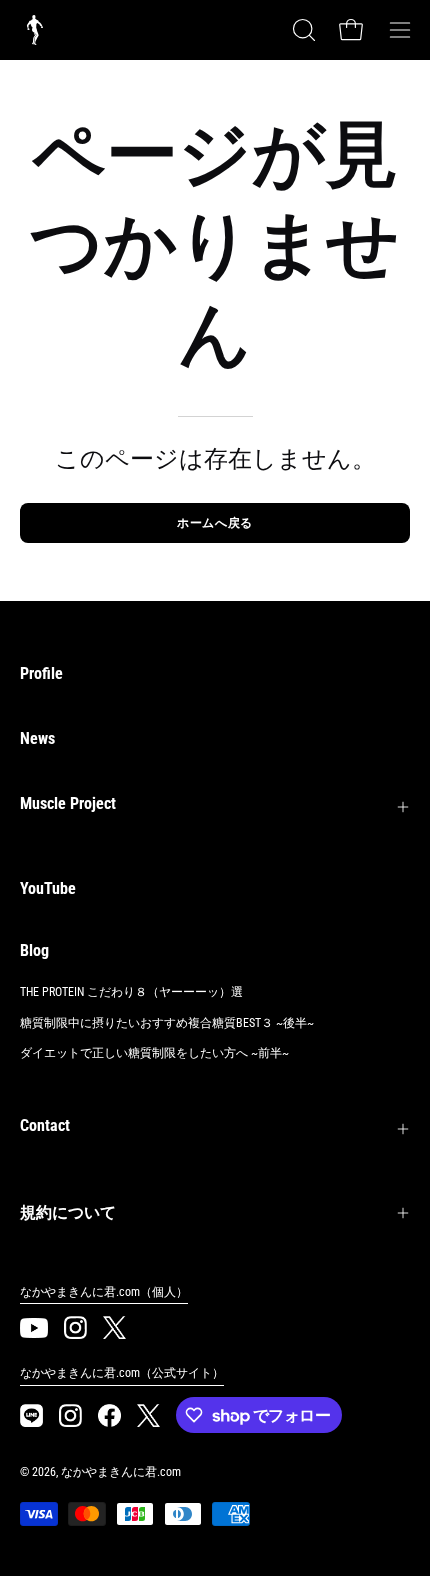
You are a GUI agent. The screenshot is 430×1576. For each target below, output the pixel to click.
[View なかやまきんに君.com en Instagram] (31, 1415)
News (37, 738)
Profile (41, 673)
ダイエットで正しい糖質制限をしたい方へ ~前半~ (154, 1053)
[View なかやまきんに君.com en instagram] (75, 1327)
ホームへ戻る (215, 523)
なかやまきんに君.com (121, 1472)
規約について (68, 1212)
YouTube (48, 888)
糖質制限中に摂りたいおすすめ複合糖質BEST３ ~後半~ (167, 1023)
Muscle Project (68, 803)
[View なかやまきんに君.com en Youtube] (34, 1328)
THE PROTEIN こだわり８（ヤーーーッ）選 (131, 992)
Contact (45, 1125)
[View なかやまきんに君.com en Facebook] (109, 1415)
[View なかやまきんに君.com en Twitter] (114, 1328)
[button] (302, 30)
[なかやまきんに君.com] (35, 30)
